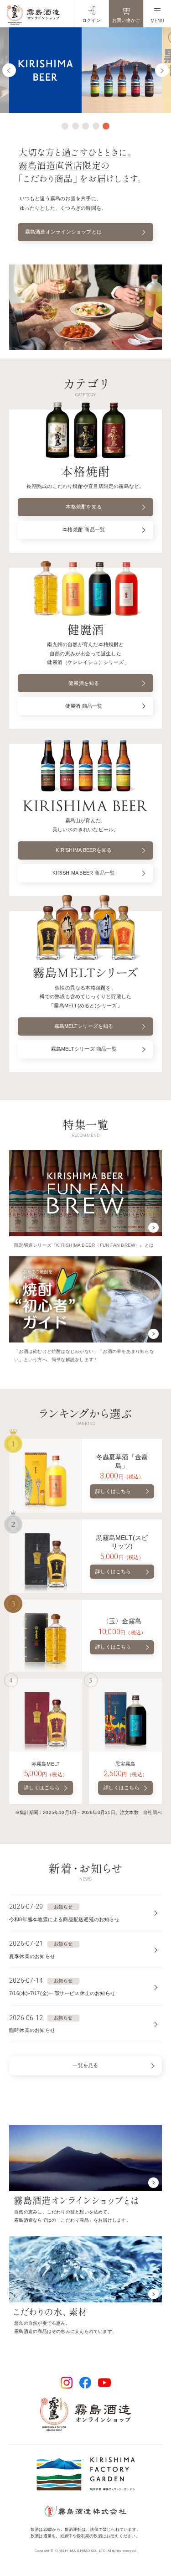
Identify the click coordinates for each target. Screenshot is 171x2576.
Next (162, 70)
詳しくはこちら (113, 1491)
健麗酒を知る (84, 683)
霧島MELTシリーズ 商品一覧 (84, 1049)
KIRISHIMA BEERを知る (84, 850)
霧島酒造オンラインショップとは (63, 232)
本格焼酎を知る (84, 507)
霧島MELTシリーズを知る (84, 1026)
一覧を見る (85, 2065)
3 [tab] (85, 126)
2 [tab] (75, 126)
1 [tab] (65, 126)
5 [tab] (106, 126)
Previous (9, 70)
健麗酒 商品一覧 (84, 706)
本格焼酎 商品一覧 (84, 529)
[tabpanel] (85, 70)
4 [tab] (96, 126)
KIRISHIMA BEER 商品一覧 (84, 873)
